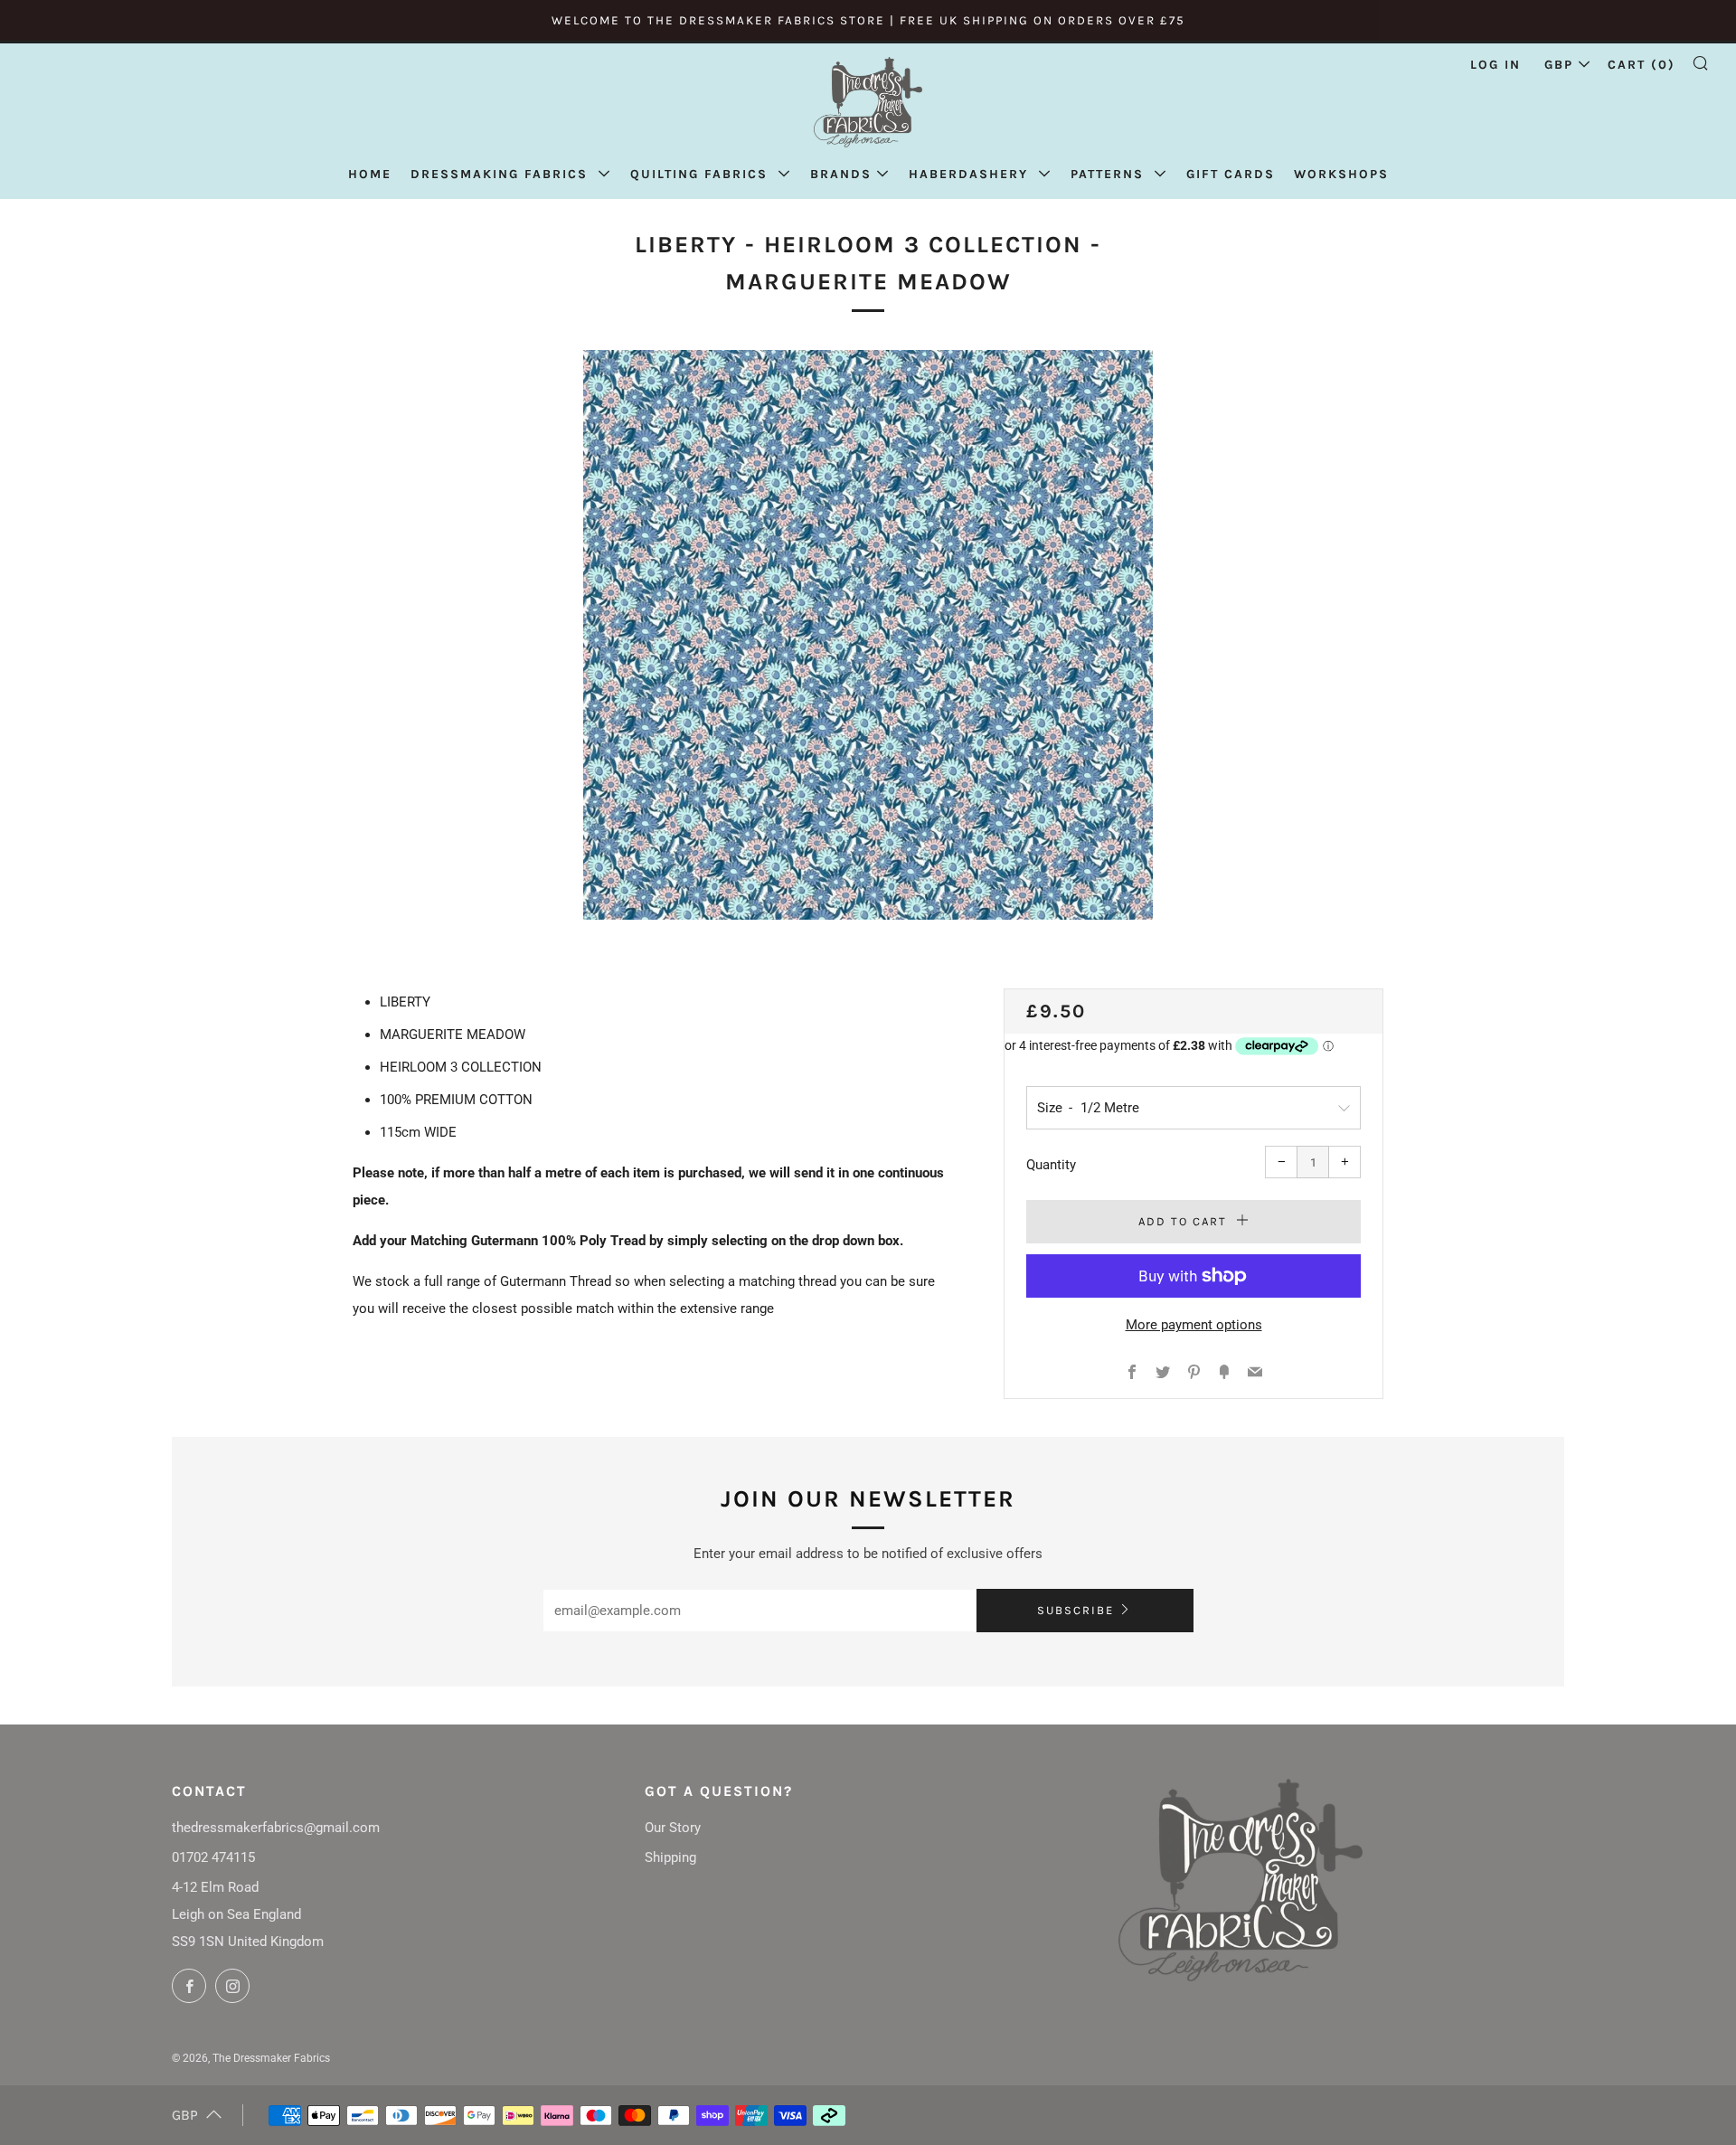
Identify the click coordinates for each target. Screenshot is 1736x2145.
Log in (1495, 65)
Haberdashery (971, 174)
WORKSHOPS (1341, 174)
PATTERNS (1110, 174)
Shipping (670, 1857)
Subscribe (1076, 1610)
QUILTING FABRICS (702, 174)
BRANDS (841, 174)
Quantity (1051, 1165)
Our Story (673, 1828)
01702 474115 (213, 1857)
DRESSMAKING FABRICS (502, 174)
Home (370, 174)
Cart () (1642, 65)
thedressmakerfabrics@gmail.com (276, 1828)
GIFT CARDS (1231, 174)
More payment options (1194, 1325)
